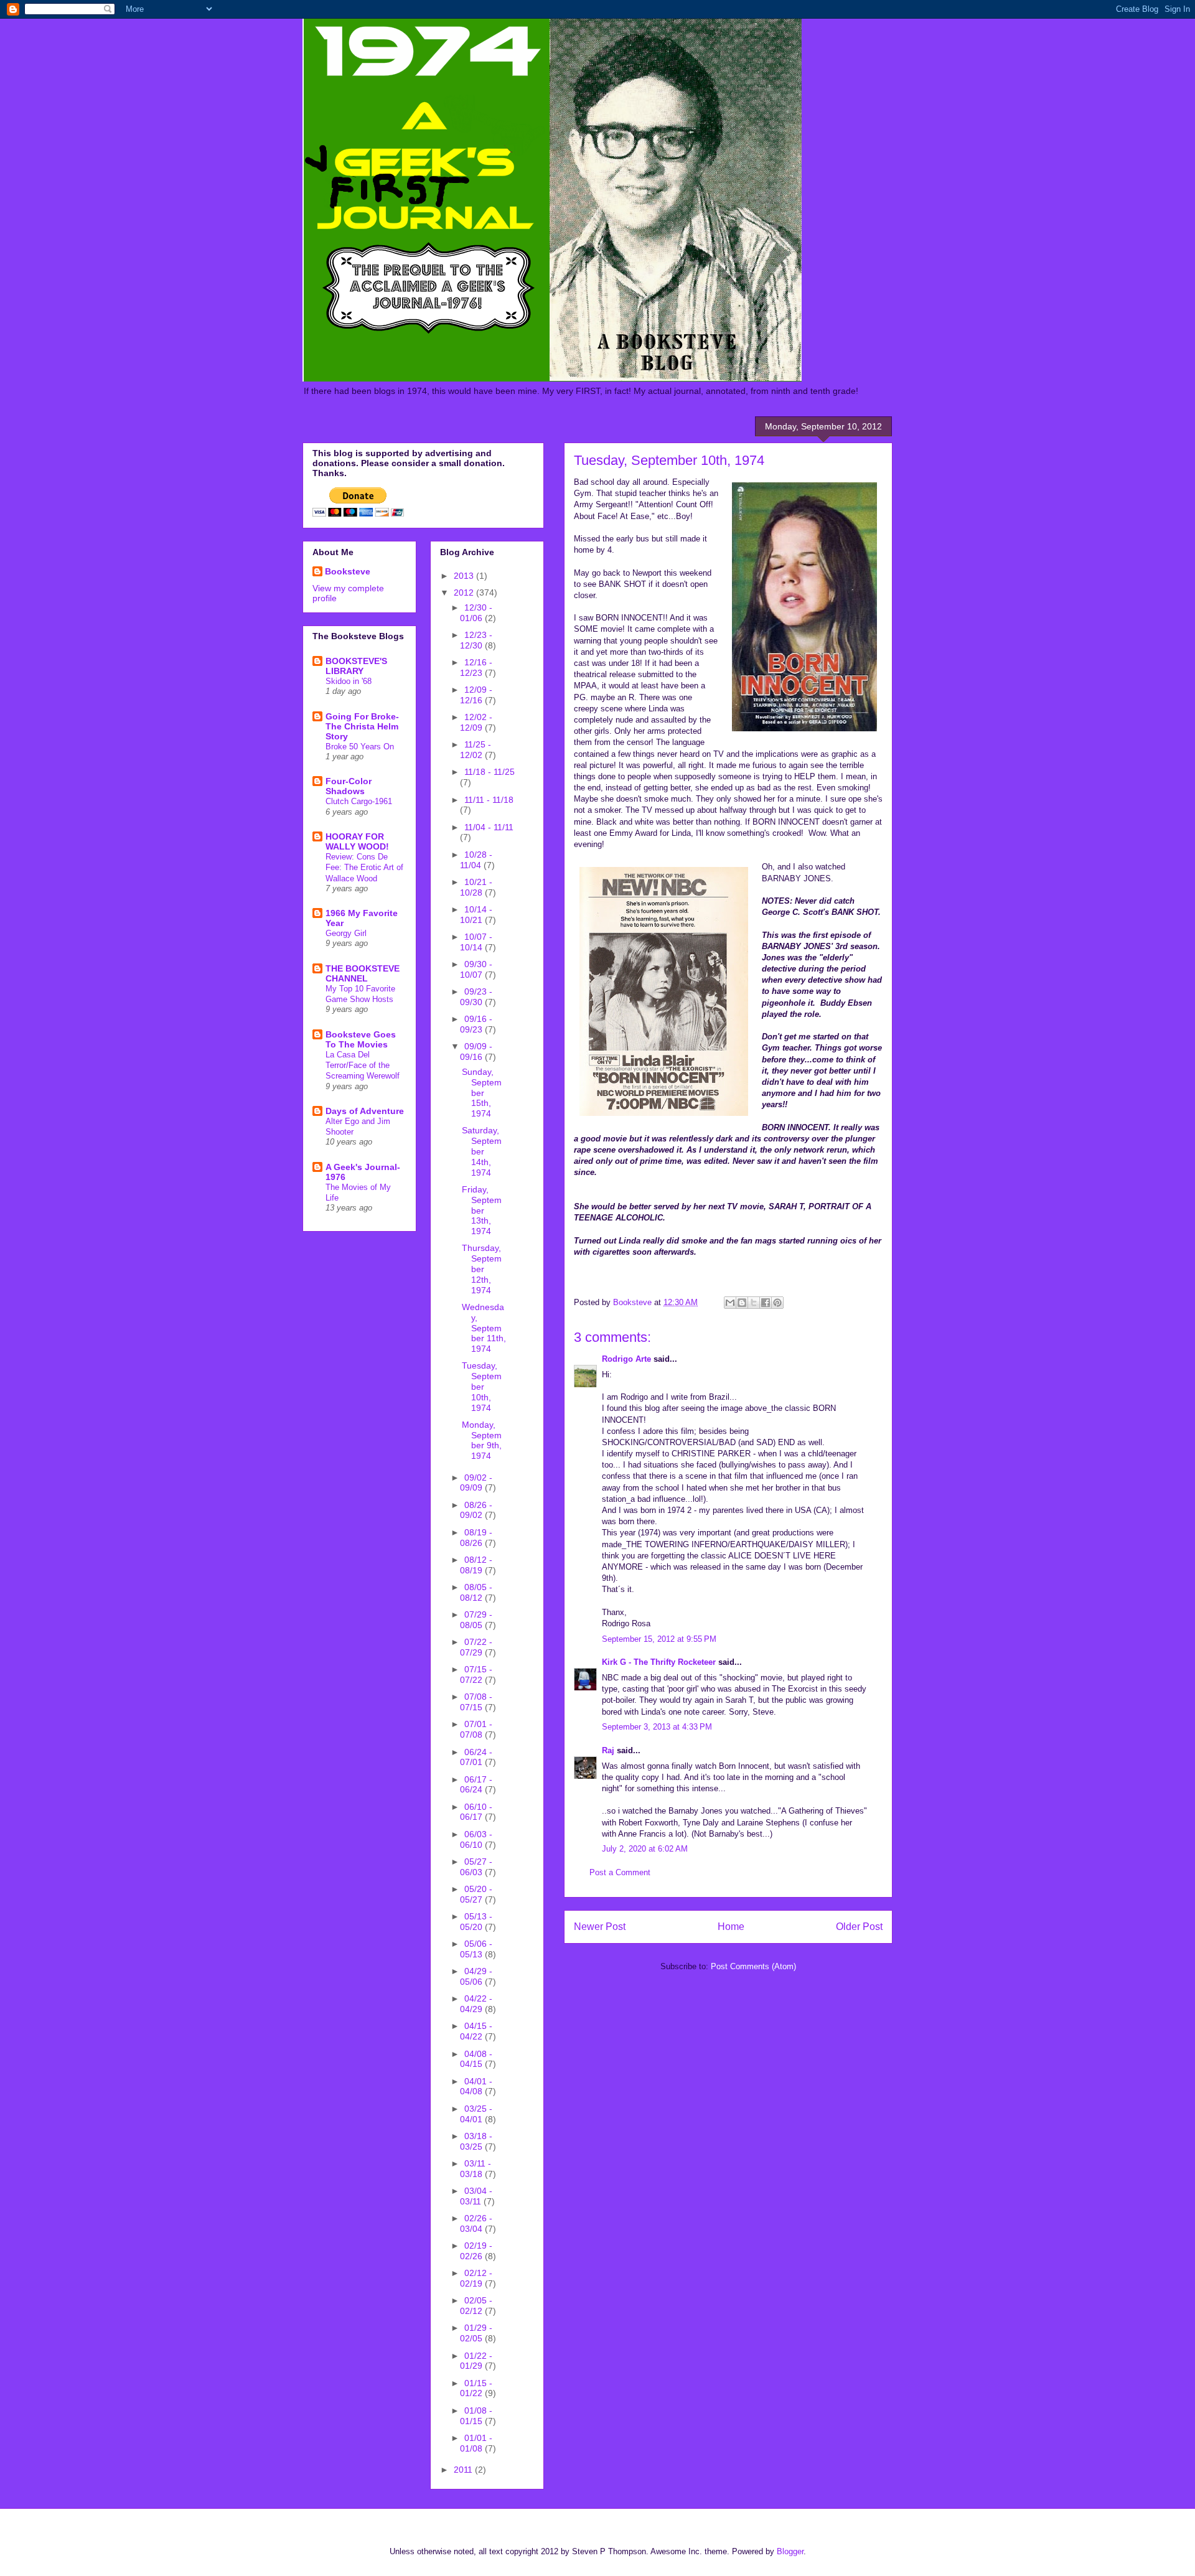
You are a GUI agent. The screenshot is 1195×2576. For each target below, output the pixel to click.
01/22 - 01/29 (476, 2361)
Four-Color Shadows (349, 786)
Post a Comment (620, 1872)
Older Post (859, 1927)
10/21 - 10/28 (476, 887)
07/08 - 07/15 (476, 1702)
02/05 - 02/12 (476, 2306)
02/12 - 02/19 (476, 2278)
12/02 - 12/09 (476, 722)
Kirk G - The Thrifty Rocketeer (659, 1662)
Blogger (790, 2551)
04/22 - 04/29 (476, 2004)
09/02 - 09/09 (476, 1483)
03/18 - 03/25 (476, 2141)
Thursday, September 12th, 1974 (482, 1269)
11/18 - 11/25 (490, 772)
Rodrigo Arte (626, 1359)
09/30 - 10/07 (476, 969)
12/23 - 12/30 (476, 640)
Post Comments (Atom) (753, 1966)
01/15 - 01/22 (476, 2388)
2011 (464, 2470)
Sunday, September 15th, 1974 (482, 1093)
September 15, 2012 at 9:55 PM (659, 1639)
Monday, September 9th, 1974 (482, 1440)
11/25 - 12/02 (476, 750)
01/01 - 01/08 (476, 2443)
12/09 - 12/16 (476, 695)
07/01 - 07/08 (476, 1729)
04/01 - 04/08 (476, 2087)
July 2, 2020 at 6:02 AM (645, 1849)
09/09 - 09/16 (476, 1051)
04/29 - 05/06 (476, 1976)
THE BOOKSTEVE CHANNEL (363, 973)
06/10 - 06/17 (476, 1812)
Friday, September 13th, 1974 (482, 1210)
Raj (608, 1750)
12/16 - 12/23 (476, 667)
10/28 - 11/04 (476, 860)
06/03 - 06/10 (476, 1839)
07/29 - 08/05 (476, 1620)
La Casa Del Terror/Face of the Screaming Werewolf (363, 1066)
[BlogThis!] (742, 1303)
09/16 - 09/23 (476, 1024)
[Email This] (730, 1303)
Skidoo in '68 (349, 681)
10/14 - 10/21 (476, 915)
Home (731, 1927)
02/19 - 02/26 (476, 2251)
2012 (465, 592)
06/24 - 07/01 (476, 1757)
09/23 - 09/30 (476, 997)
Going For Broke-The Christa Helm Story (362, 726)
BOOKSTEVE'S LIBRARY (356, 666)
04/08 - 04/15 (476, 2059)
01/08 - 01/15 (476, 2416)
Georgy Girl (346, 933)
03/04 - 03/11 (476, 2196)
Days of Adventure (365, 1111)
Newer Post (600, 1927)
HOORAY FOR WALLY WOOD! (357, 841)
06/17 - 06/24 (476, 1785)
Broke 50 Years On (360, 747)
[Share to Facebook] (766, 1303)
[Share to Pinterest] (777, 1303)
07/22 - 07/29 (476, 1647)
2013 (465, 576)
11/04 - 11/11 (489, 827)
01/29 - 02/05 (476, 2333)
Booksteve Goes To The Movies (361, 1039)
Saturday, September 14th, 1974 (482, 1151)
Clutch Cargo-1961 (359, 801)
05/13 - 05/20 (476, 1922)
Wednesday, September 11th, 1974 (484, 1328)
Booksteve (348, 571)
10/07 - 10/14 (476, 942)
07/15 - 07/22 (476, 1674)
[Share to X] (754, 1303)
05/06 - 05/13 (476, 1949)
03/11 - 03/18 (476, 2169)
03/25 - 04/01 (476, 2114)
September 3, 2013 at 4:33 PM (657, 1727)
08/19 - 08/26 (476, 1538)
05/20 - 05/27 (476, 1894)
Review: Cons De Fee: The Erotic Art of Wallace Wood (364, 868)
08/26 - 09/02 (476, 1510)
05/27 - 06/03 (476, 1867)
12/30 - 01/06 (476, 613)
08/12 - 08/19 (476, 1565)
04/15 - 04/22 (476, 2031)
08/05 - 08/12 (476, 1592)
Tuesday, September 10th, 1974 (482, 1386)
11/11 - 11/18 (489, 800)
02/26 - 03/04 (476, 2223)
